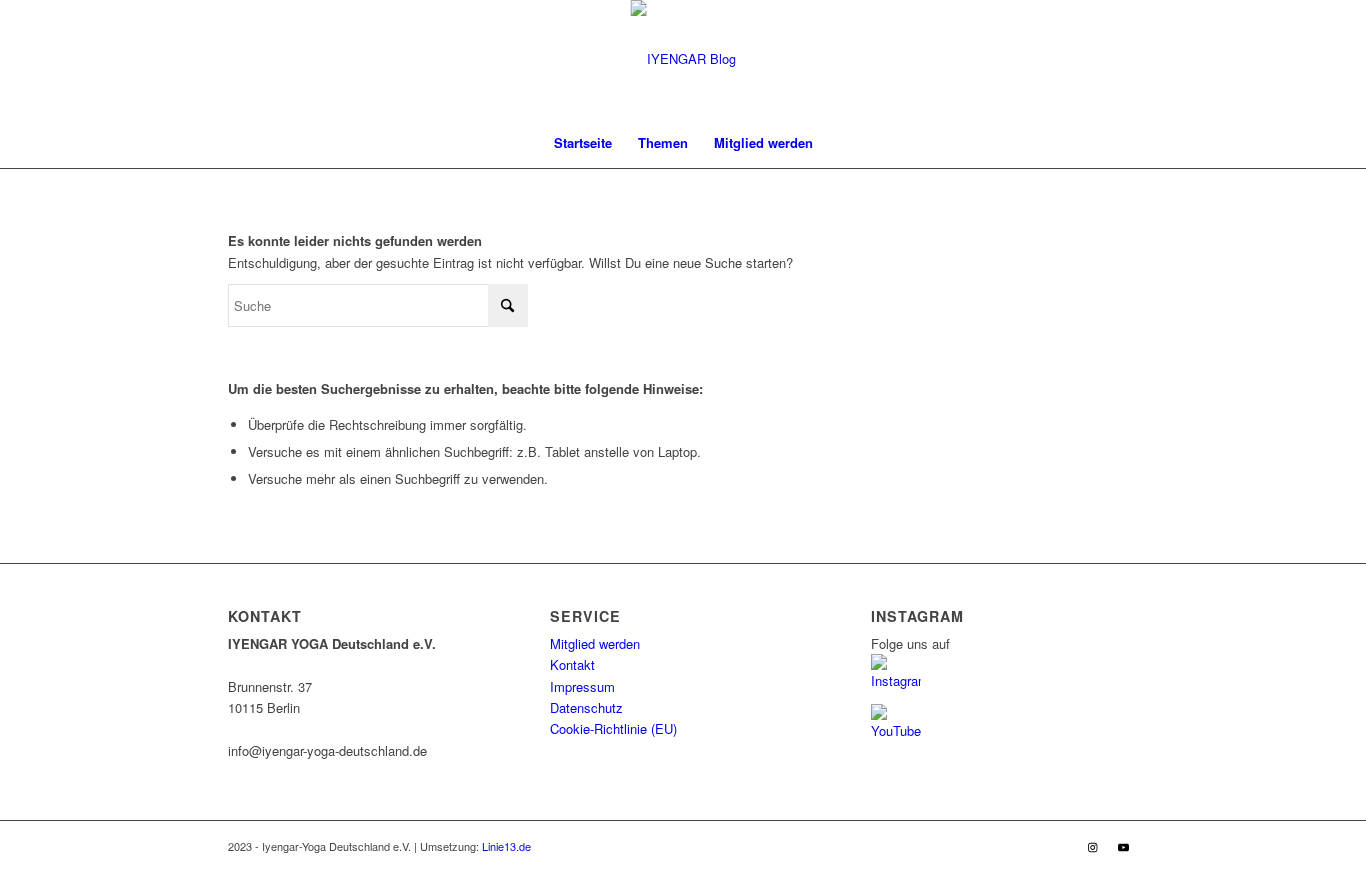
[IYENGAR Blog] (683, 59)
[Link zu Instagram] (1093, 846)
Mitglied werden (595, 643)
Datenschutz (586, 707)
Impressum (582, 686)
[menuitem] (583, 143)
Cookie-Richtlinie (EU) (613, 728)
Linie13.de (506, 846)
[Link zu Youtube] (1123, 846)
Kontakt (572, 664)
